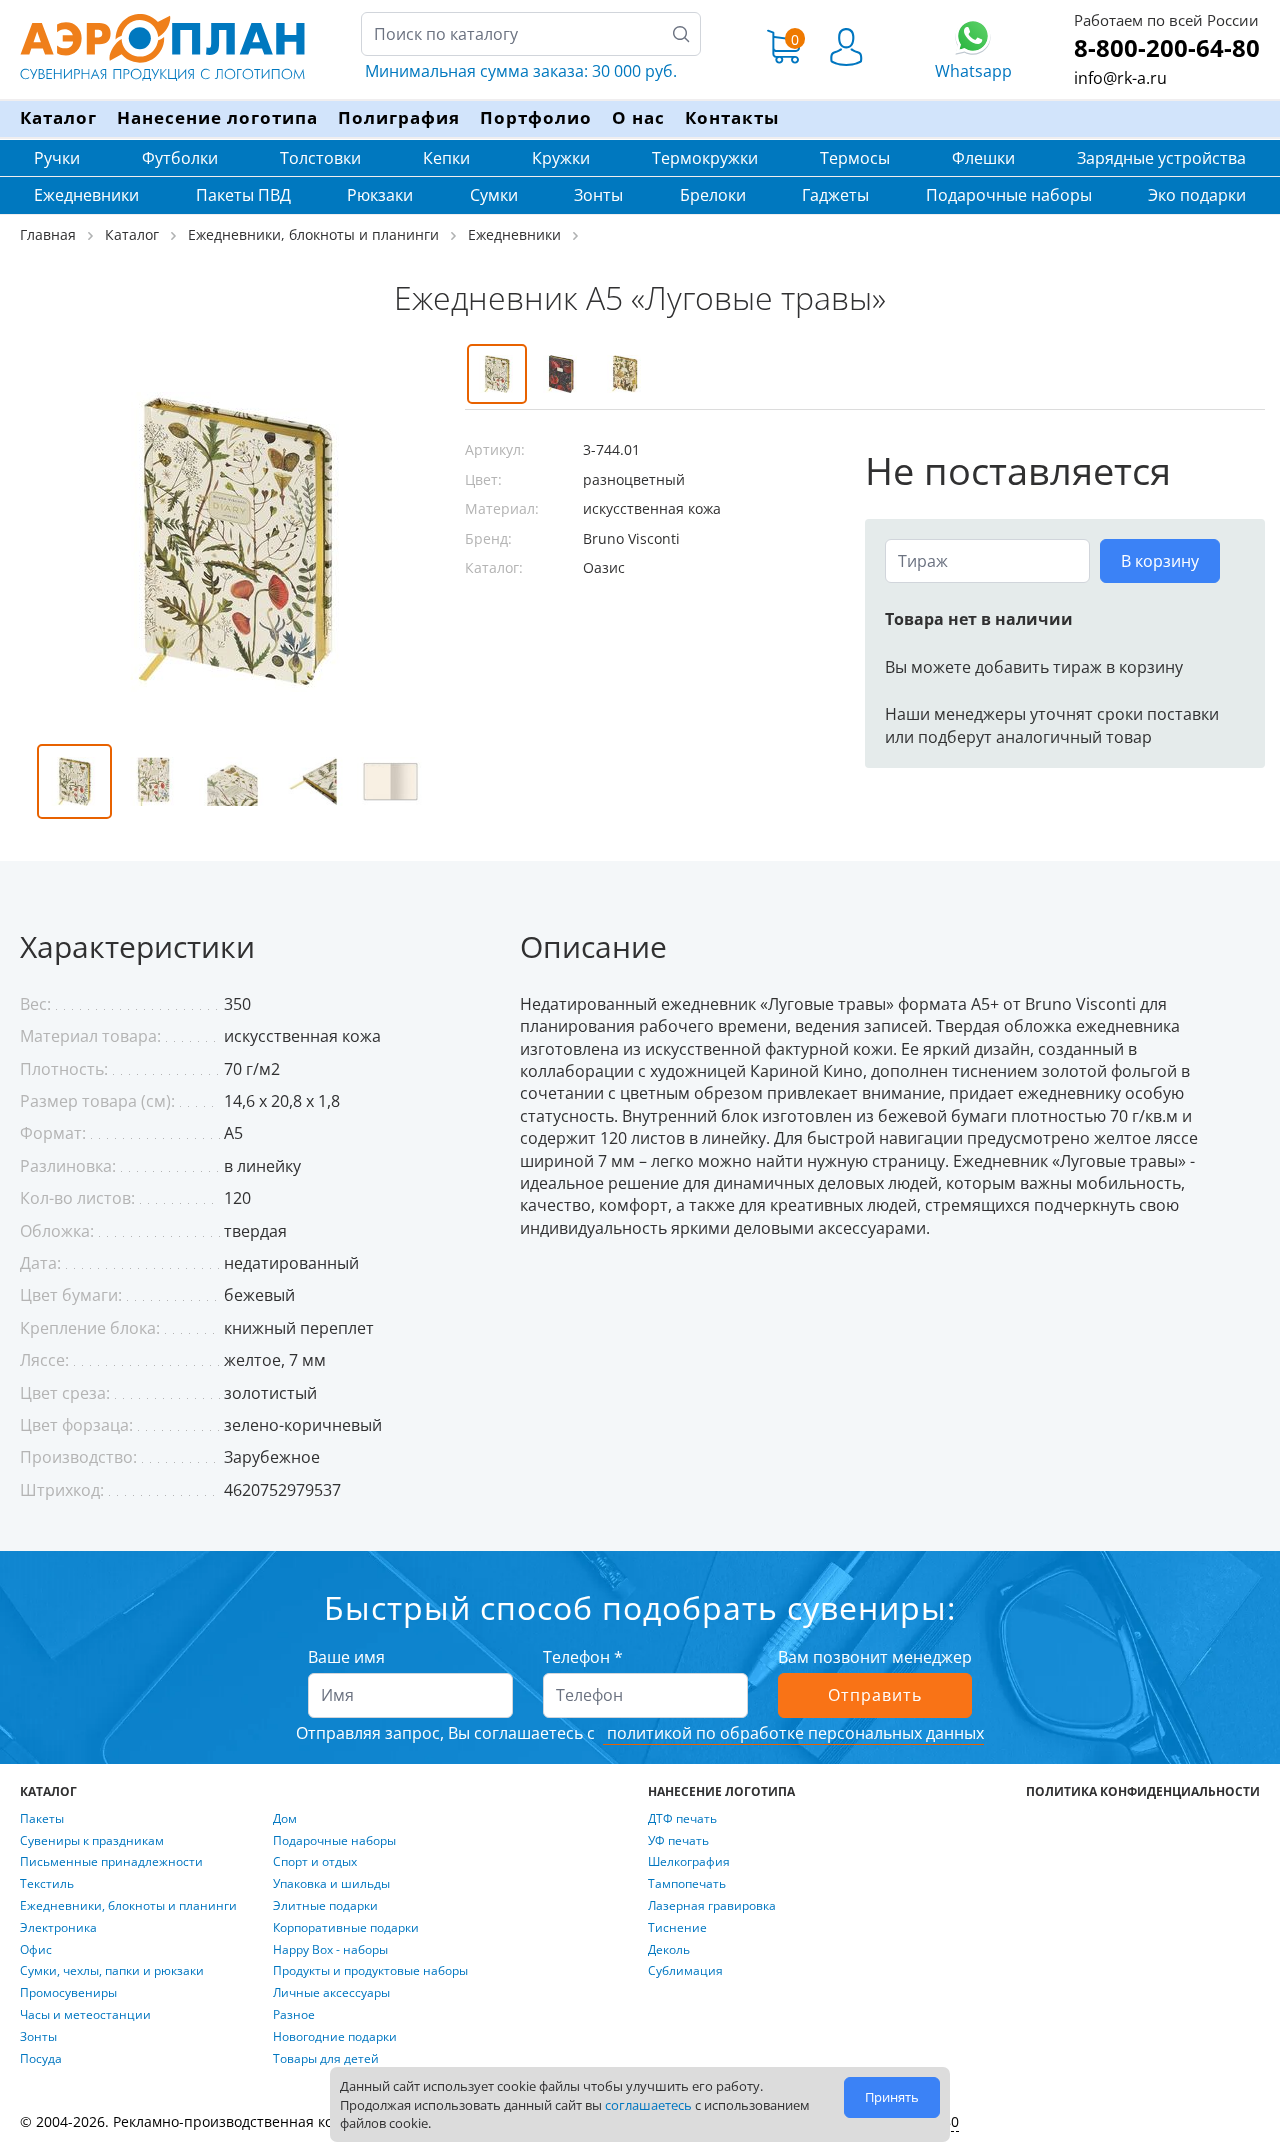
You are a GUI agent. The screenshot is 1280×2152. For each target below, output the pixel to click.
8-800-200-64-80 (1167, 47)
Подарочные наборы (1009, 195)
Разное (294, 2015)
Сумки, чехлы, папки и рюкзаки (112, 1971)
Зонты (598, 195)
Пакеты (42, 1819)
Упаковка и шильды (331, 1884)
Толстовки (320, 158)
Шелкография (689, 1862)
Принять (892, 2097)
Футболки (180, 158)
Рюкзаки (380, 195)
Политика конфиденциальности (1143, 1792)
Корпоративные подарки (346, 1928)
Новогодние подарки (335, 2037)
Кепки (446, 158)
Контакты (732, 117)
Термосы (855, 158)
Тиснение (677, 1928)
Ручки (57, 158)
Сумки (494, 195)
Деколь (669, 1950)
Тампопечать (687, 1884)
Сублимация (685, 1971)
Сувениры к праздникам (92, 1841)
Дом (285, 1819)
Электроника (58, 1928)
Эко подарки (1197, 195)
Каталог (58, 117)
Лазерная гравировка (712, 1906)
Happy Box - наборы (330, 1950)
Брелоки (713, 195)
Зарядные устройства (1161, 158)
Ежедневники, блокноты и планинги (128, 1906)
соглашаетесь (648, 2105)
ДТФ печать (682, 1819)
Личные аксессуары (331, 1993)
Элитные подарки (325, 1906)
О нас (638, 117)
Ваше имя (346, 1657)
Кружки (561, 158)
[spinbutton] (987, 561)
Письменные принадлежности (111, 1862)
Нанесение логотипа (217, 117)
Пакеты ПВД (243, 195)
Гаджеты (835, 195)
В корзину (1160, 561)
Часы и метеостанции (85, 2015)
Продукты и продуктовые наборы (370, 1971)
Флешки (983, 158)
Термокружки (705, 158)
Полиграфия (399, 117)
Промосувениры (68, 1993)
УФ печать (678, 1841)
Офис (36, 1950)
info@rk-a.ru (1120, 78)
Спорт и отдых (315, 1862)
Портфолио (536, 117)
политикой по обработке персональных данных (793, 1733)
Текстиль (47, 1884)
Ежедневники (86, 195)
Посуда (41, 2059)
